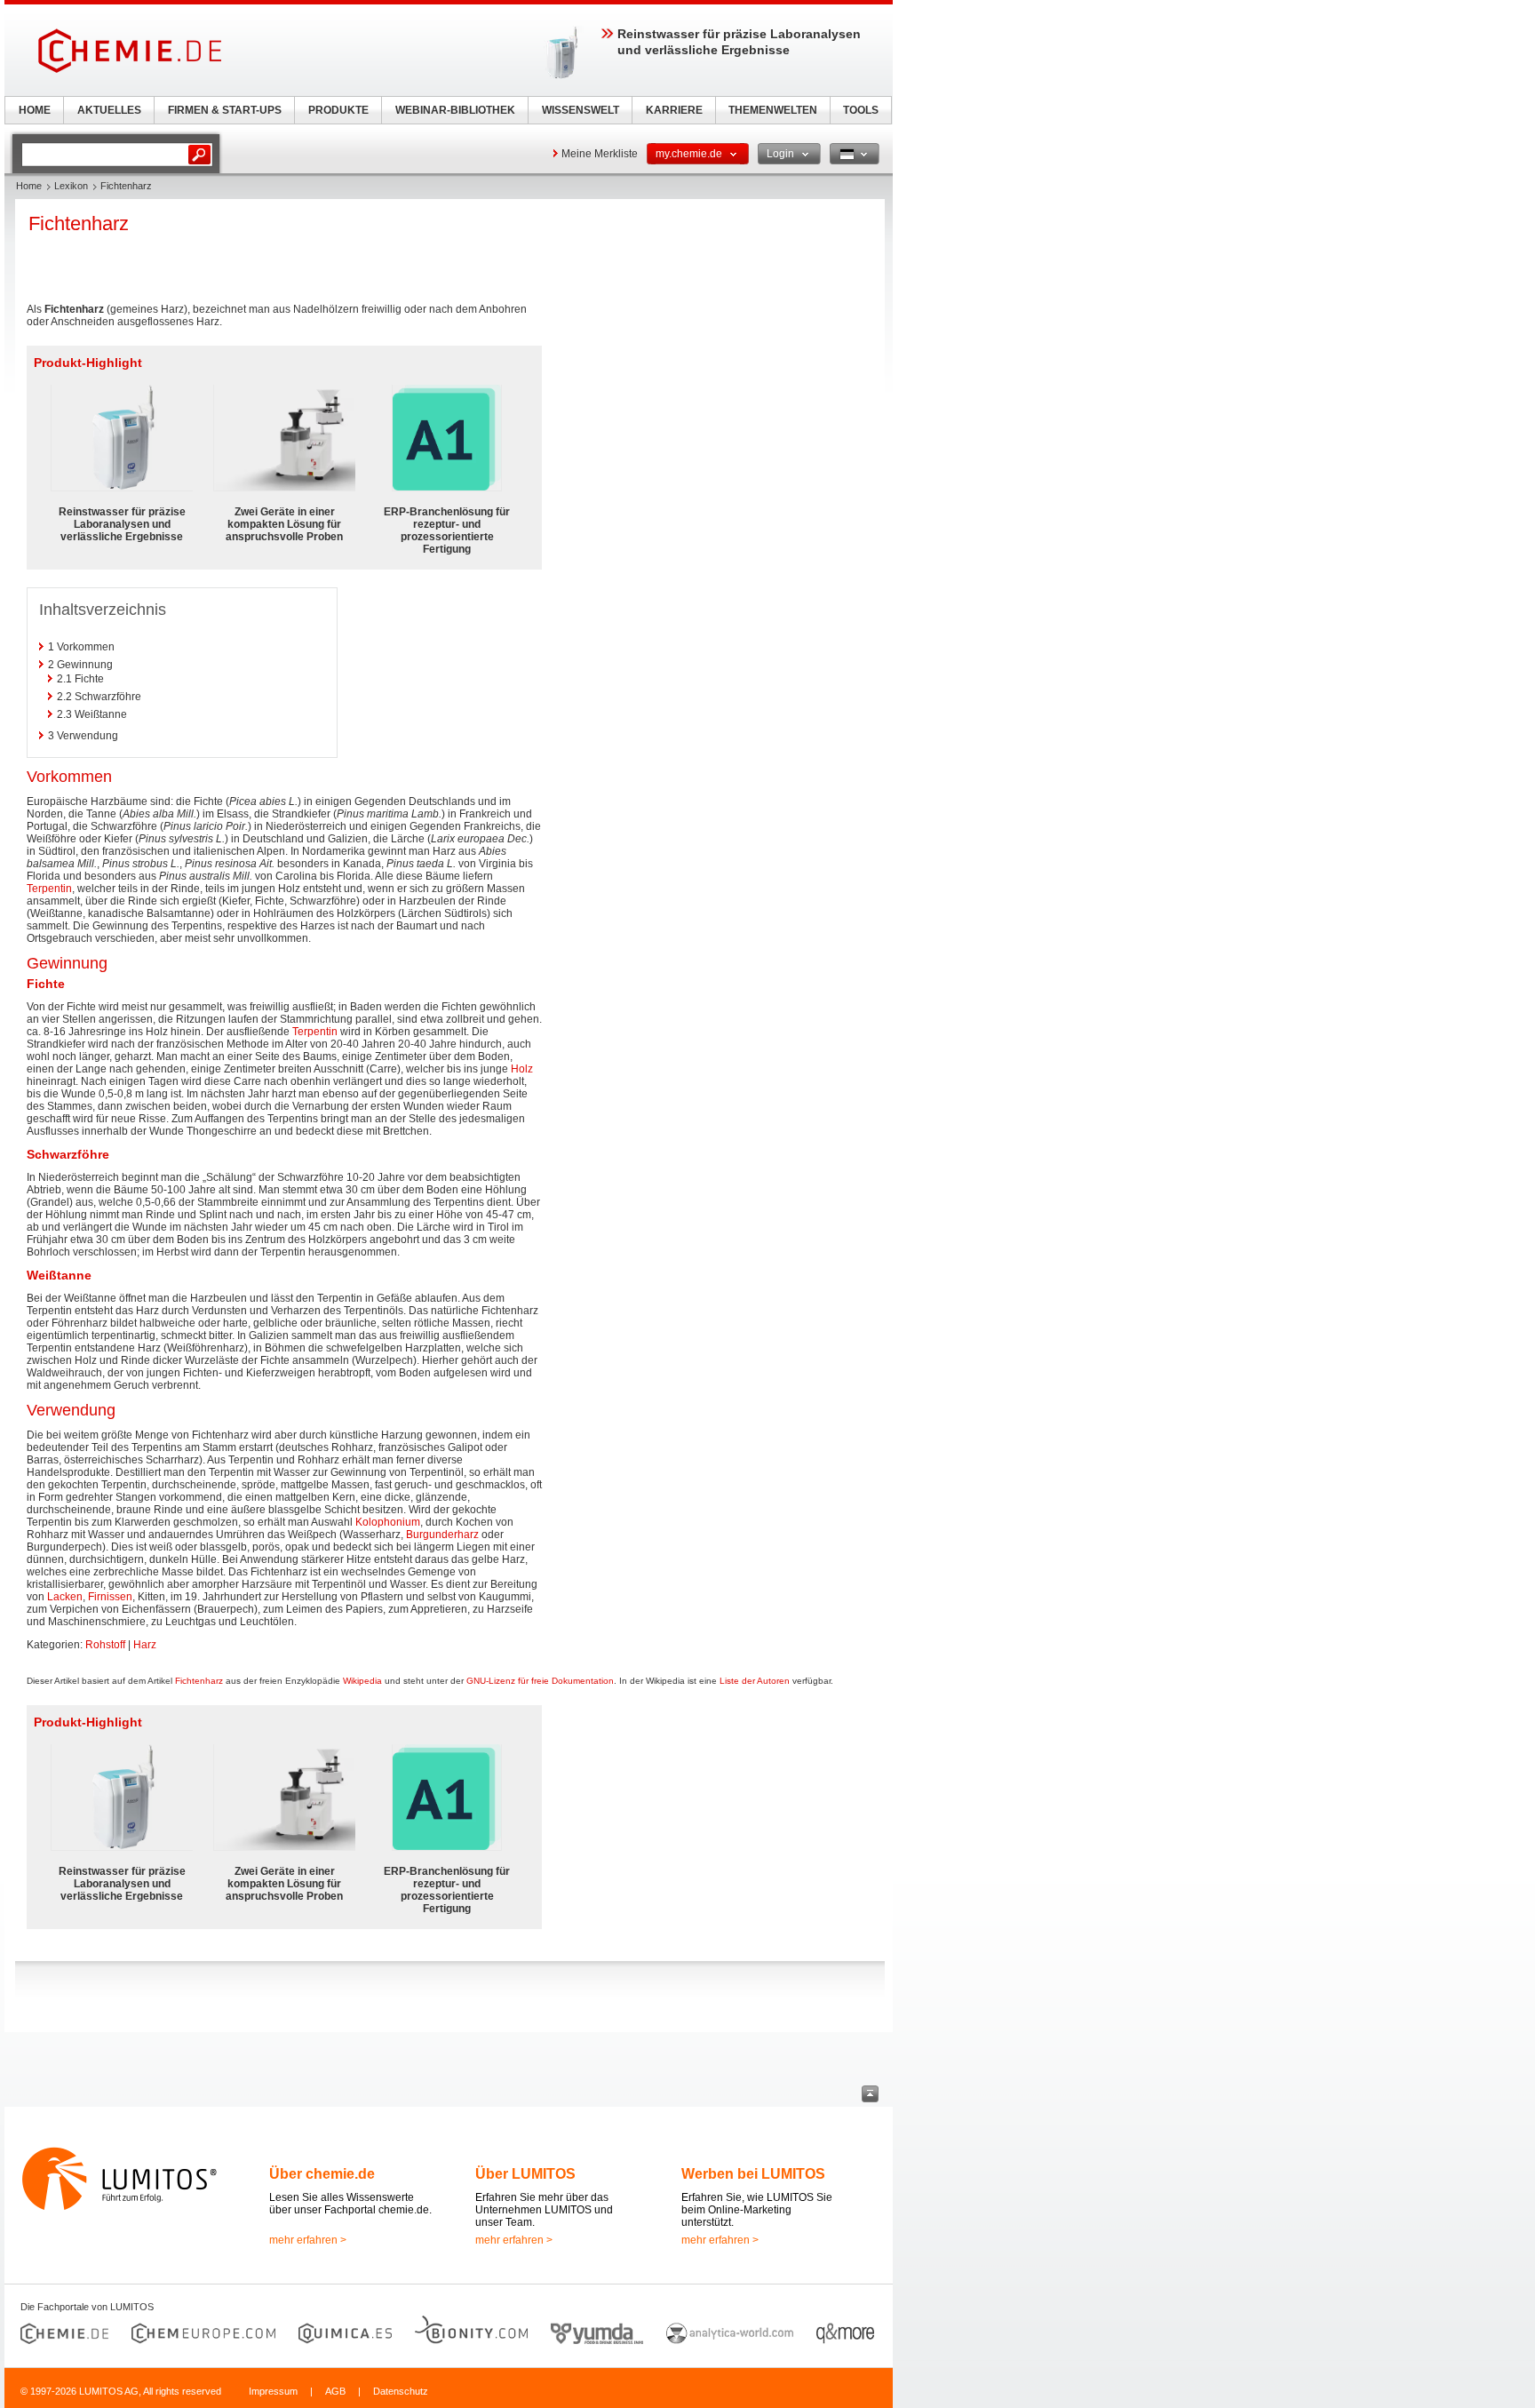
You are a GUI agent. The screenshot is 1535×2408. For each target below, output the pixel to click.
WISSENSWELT (581, 110)
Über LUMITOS (525, 2174)
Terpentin (49, 889)
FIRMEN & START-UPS (225, 110)
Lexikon (71, 186)
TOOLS (861, 110)
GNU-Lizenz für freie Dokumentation (540, 1681)
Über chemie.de (322, 2174)
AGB (335, 2391)
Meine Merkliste (600, 154)
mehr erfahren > (308, 2240)
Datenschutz (401, 2391)
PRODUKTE (338, 110)
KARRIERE (674, 110)
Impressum (273, 2391)
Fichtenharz (199, 1681)
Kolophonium (388, 1522)
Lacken (65, 1597)
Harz (145, 1645)
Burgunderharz (442, 1535)
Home (29, 186)
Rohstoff (105, 1645)
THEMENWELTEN (773, 110)
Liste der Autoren (755, 1681)
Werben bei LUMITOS (753, 2174)
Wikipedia (362, 1681)
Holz (522, 1069)
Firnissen (110, 1597)
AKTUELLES (109, 110)
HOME (35, 110)
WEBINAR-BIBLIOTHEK (455, 110)
